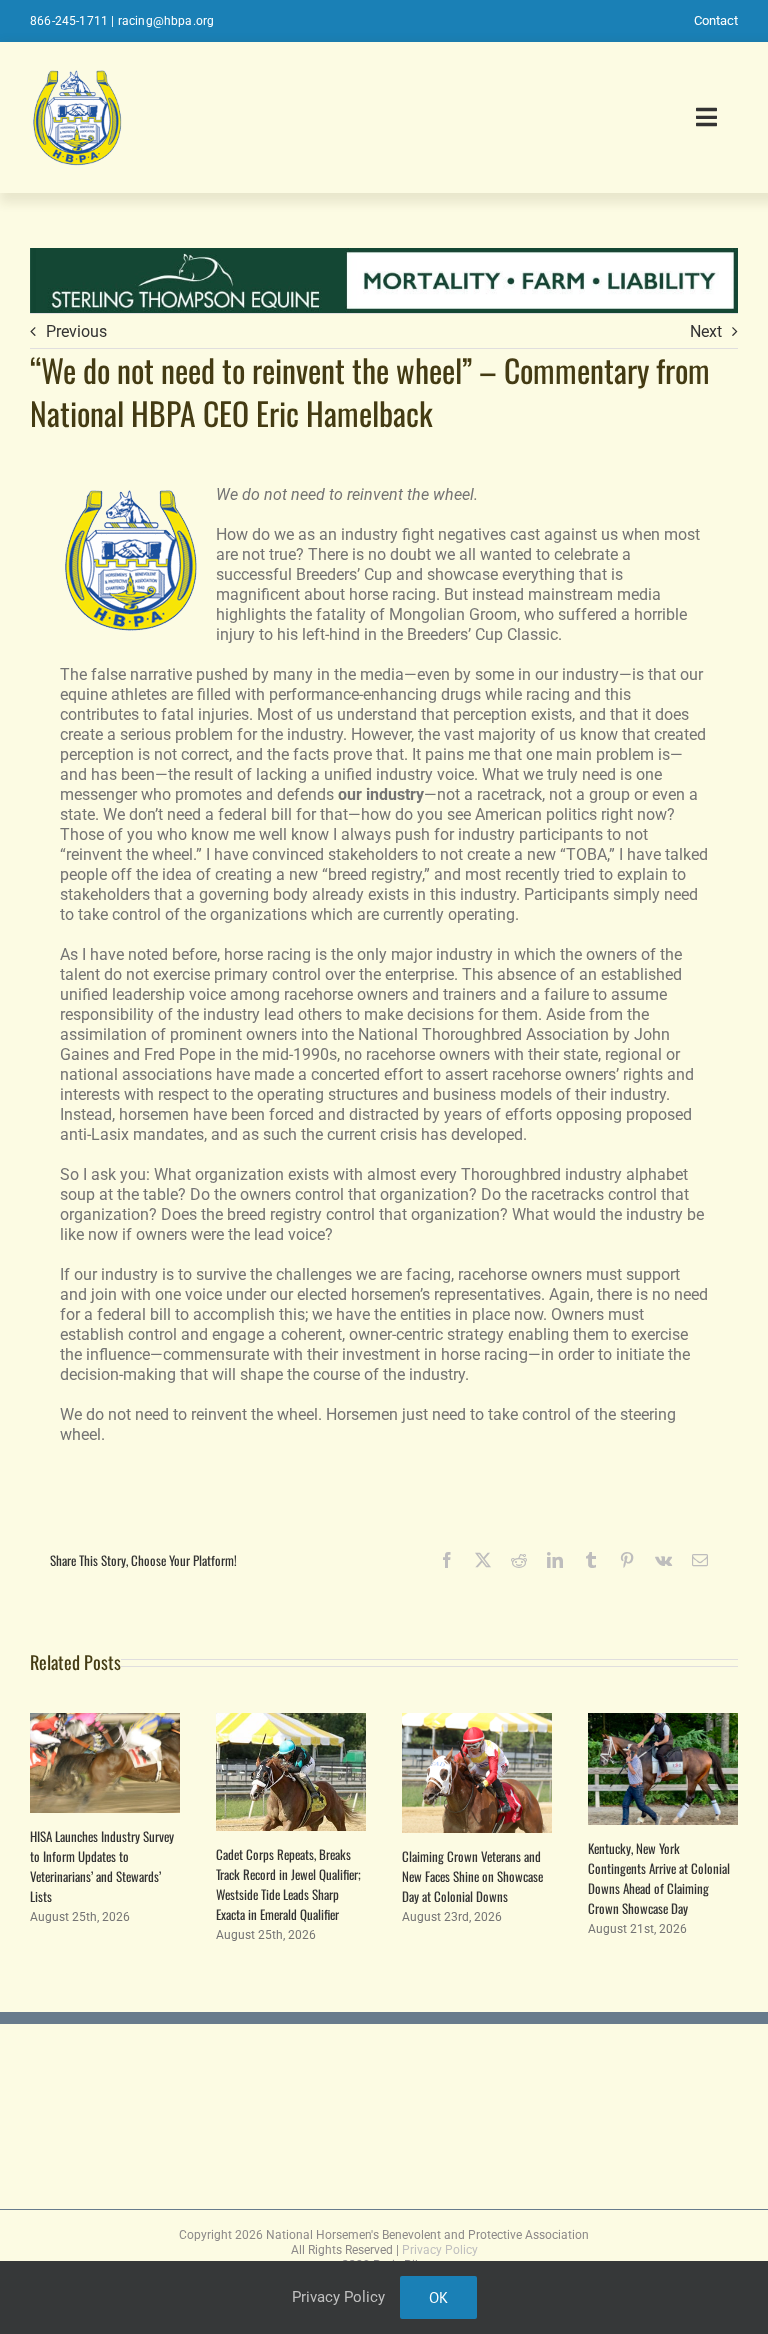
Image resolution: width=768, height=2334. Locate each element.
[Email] (700, 1560)
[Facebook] (447, 1560)
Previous (76, 331)
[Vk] (663, 1560)
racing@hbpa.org (166, 21)
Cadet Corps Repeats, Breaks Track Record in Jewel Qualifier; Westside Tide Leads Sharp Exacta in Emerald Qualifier (288, 1884)
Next (706, 331)
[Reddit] (519, 1560)
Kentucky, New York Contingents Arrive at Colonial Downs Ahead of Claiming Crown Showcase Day (659, 1878)
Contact (716, 20)
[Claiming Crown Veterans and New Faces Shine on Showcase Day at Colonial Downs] (477, 1722)
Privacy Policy (440, 2250)
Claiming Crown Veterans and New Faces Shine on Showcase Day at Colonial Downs (472, 1876)
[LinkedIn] (555, 1560)
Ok (438, 2297)
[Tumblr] (591, 1560)
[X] (483, 1560)
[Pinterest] (627, 1560)
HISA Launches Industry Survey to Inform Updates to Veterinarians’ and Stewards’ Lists (102, 1866)
